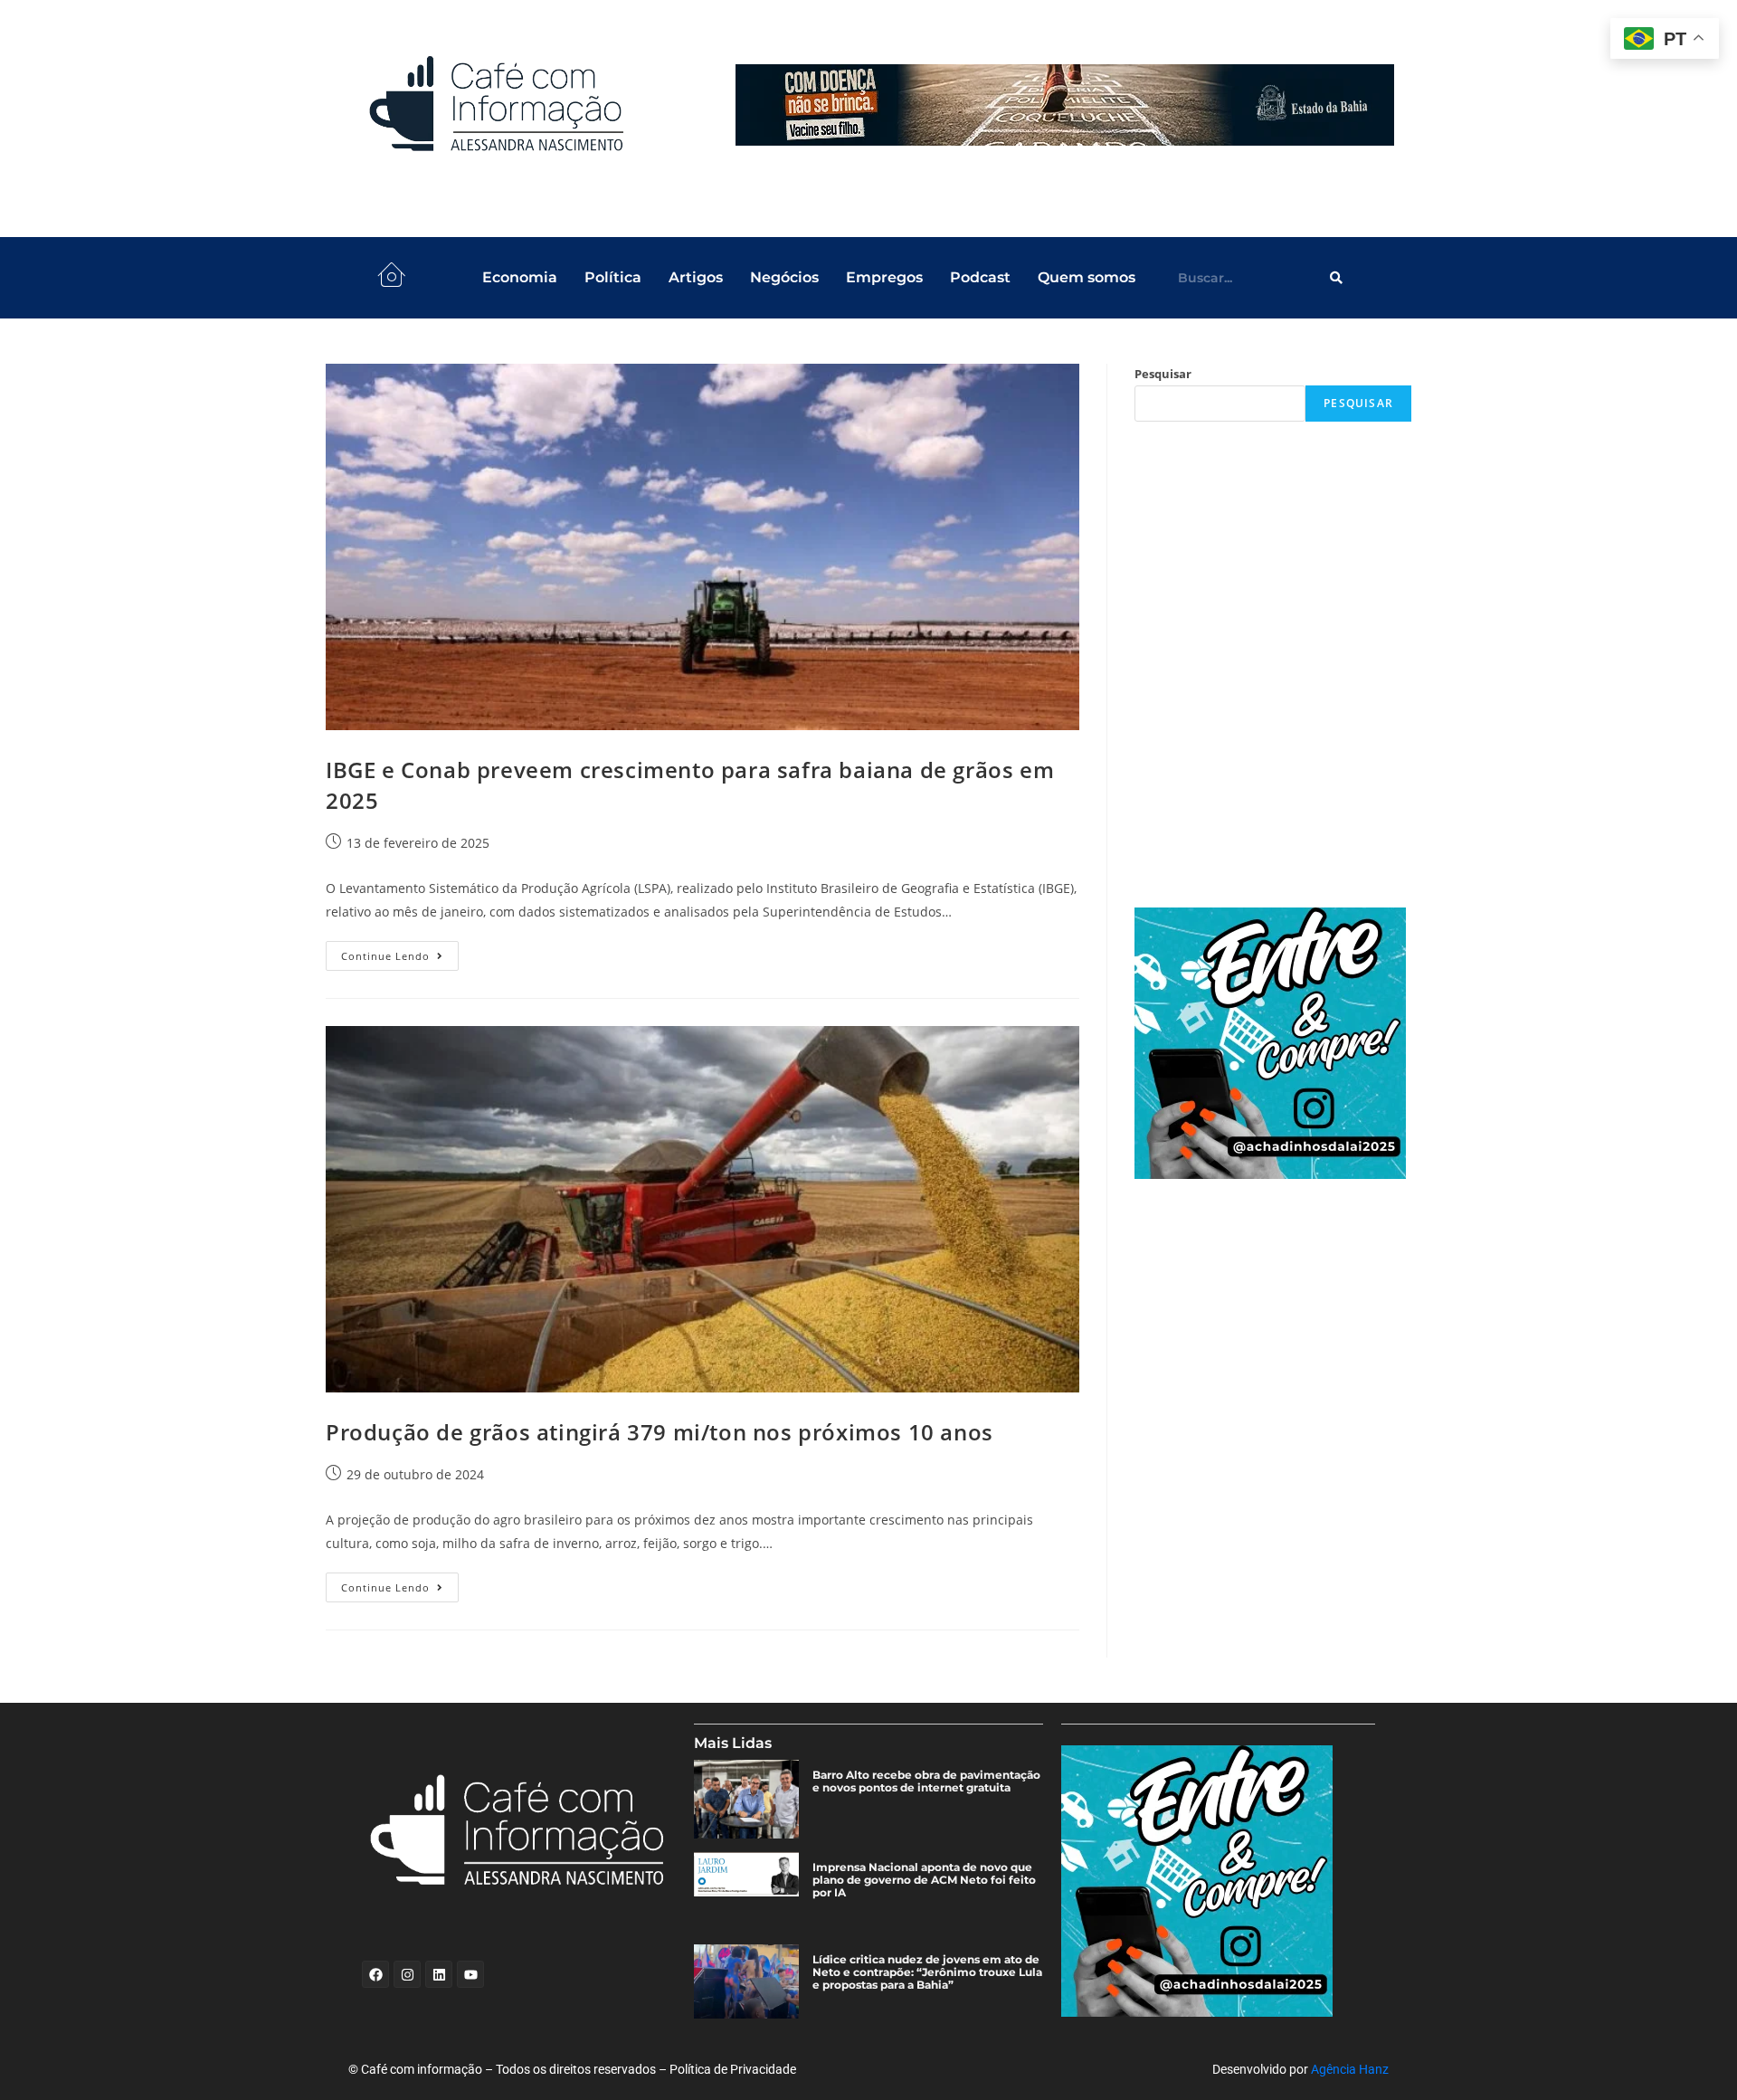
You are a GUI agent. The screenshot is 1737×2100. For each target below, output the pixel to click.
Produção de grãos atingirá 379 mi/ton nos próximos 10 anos (660, 1432)
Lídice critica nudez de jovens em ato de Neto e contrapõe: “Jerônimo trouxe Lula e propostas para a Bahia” (927, 1972)
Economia (520, 277)
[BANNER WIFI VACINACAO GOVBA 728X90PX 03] (1065, 105)
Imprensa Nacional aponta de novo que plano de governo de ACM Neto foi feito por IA (924, 1880)
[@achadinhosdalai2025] (1273, 1043)
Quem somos (1087, 277)
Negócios (784, 277)
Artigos (696, 277)
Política (613, 277)
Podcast (980, 277)
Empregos (884, 277)
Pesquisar (1163, 374)
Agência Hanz (1350, 2069)
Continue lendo (400, 952)
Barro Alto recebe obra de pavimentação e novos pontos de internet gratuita (926, 1782)
